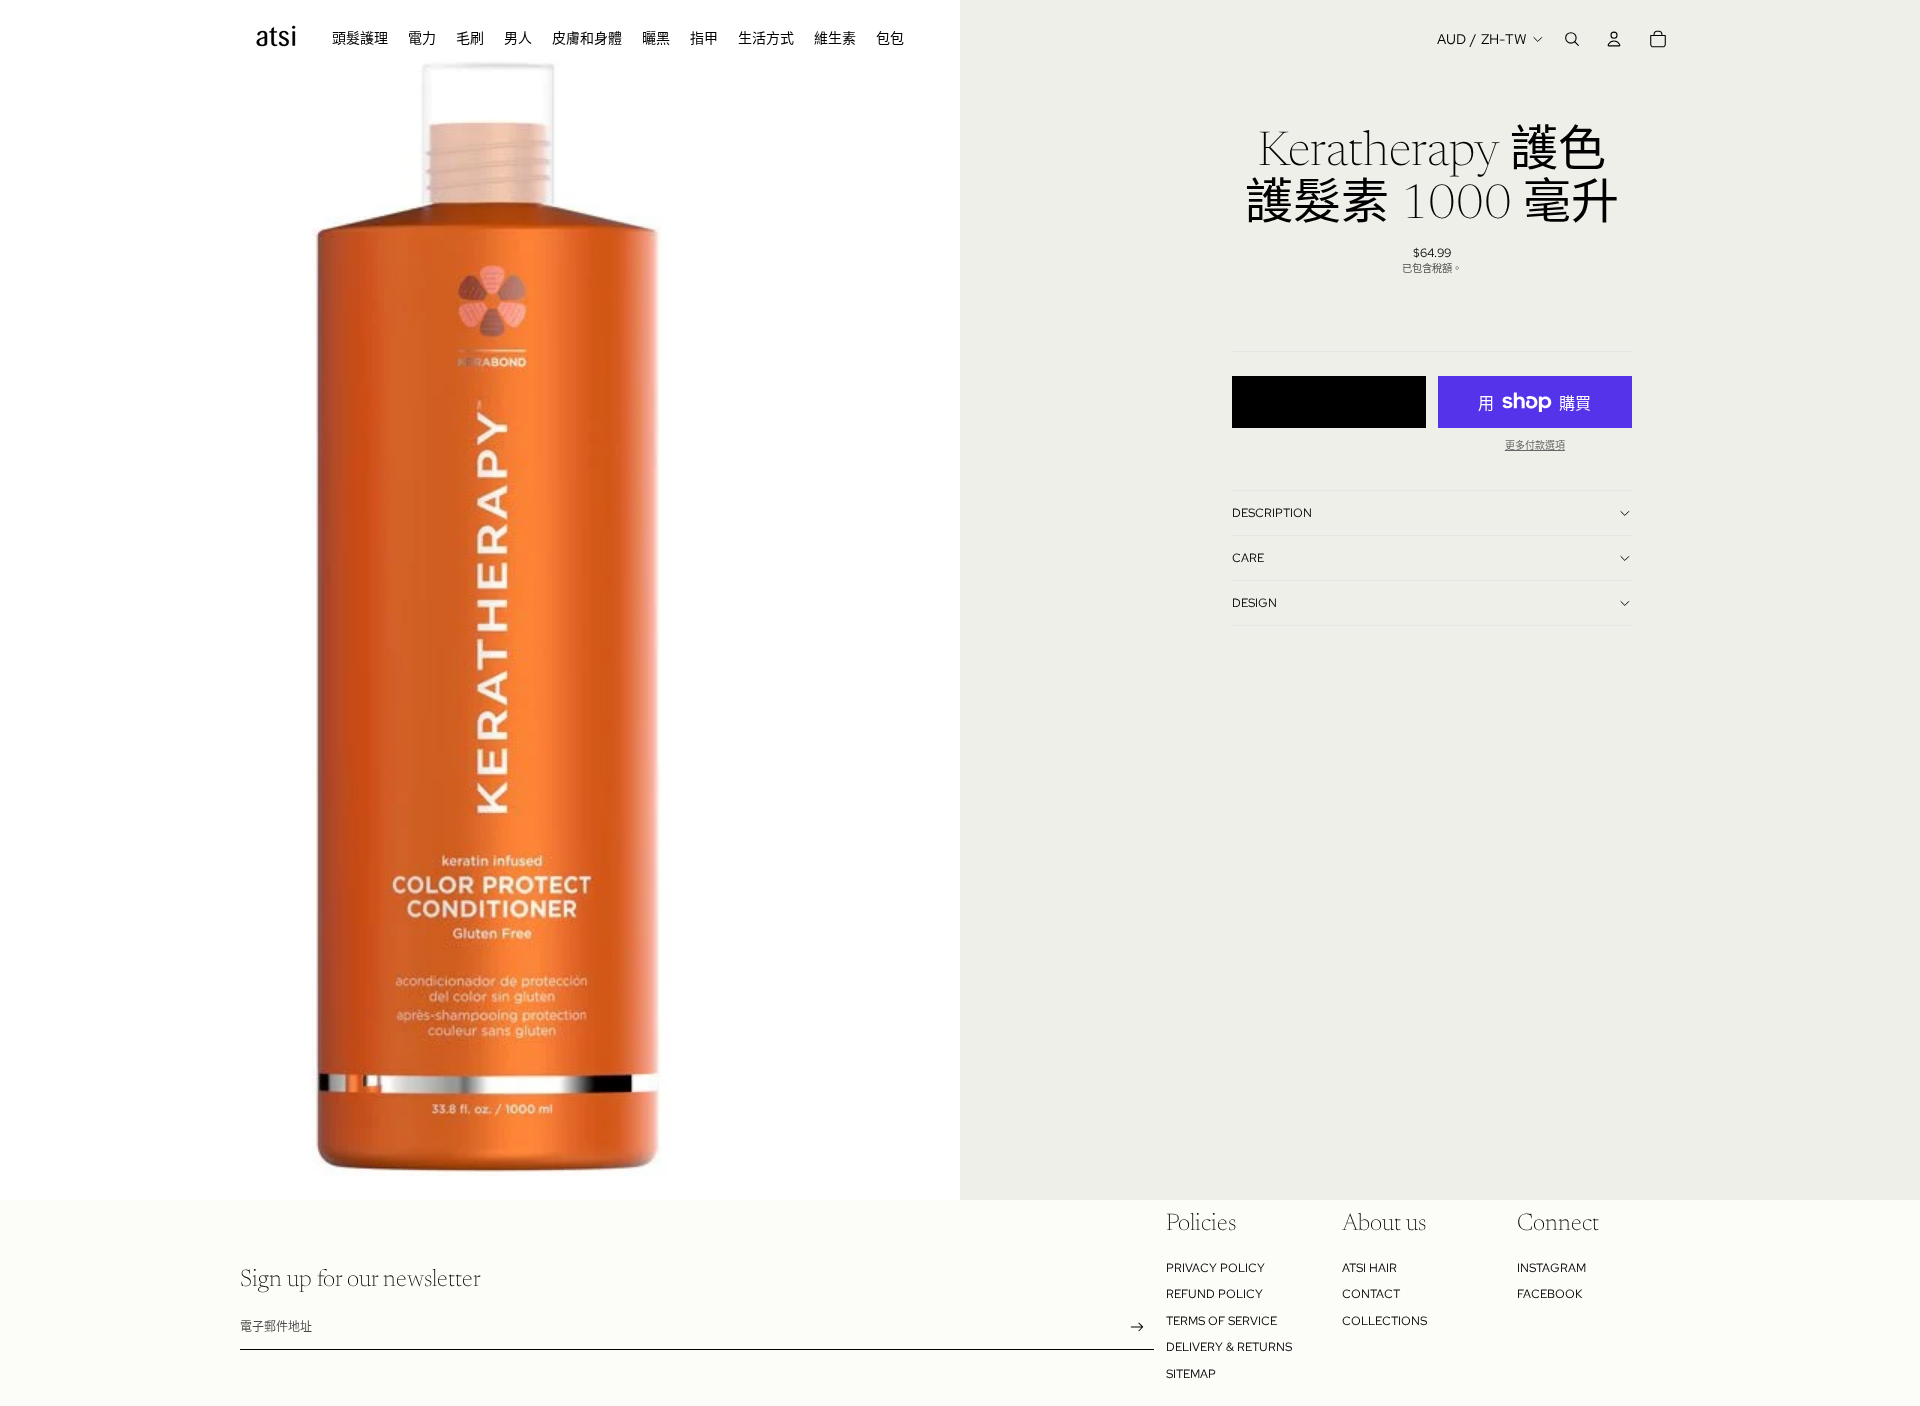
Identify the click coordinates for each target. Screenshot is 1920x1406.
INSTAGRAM (1551, 1268)
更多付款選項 (1535, 445)
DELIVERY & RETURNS (1229, 1347)
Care (1248, 558)
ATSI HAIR (1369, 1268)
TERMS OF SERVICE (1221, 1321)
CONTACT (1371, 1294)
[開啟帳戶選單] (1614, 39)
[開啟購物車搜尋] (1572, 39)
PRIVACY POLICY (1215, 1268)
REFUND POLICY (1214, 1294)
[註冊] (1137, 1327)
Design (1254, 603)
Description (1272, 513)
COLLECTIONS (1384, 1321)
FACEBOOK (1549, 1294)
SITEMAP (1191, 1374)
